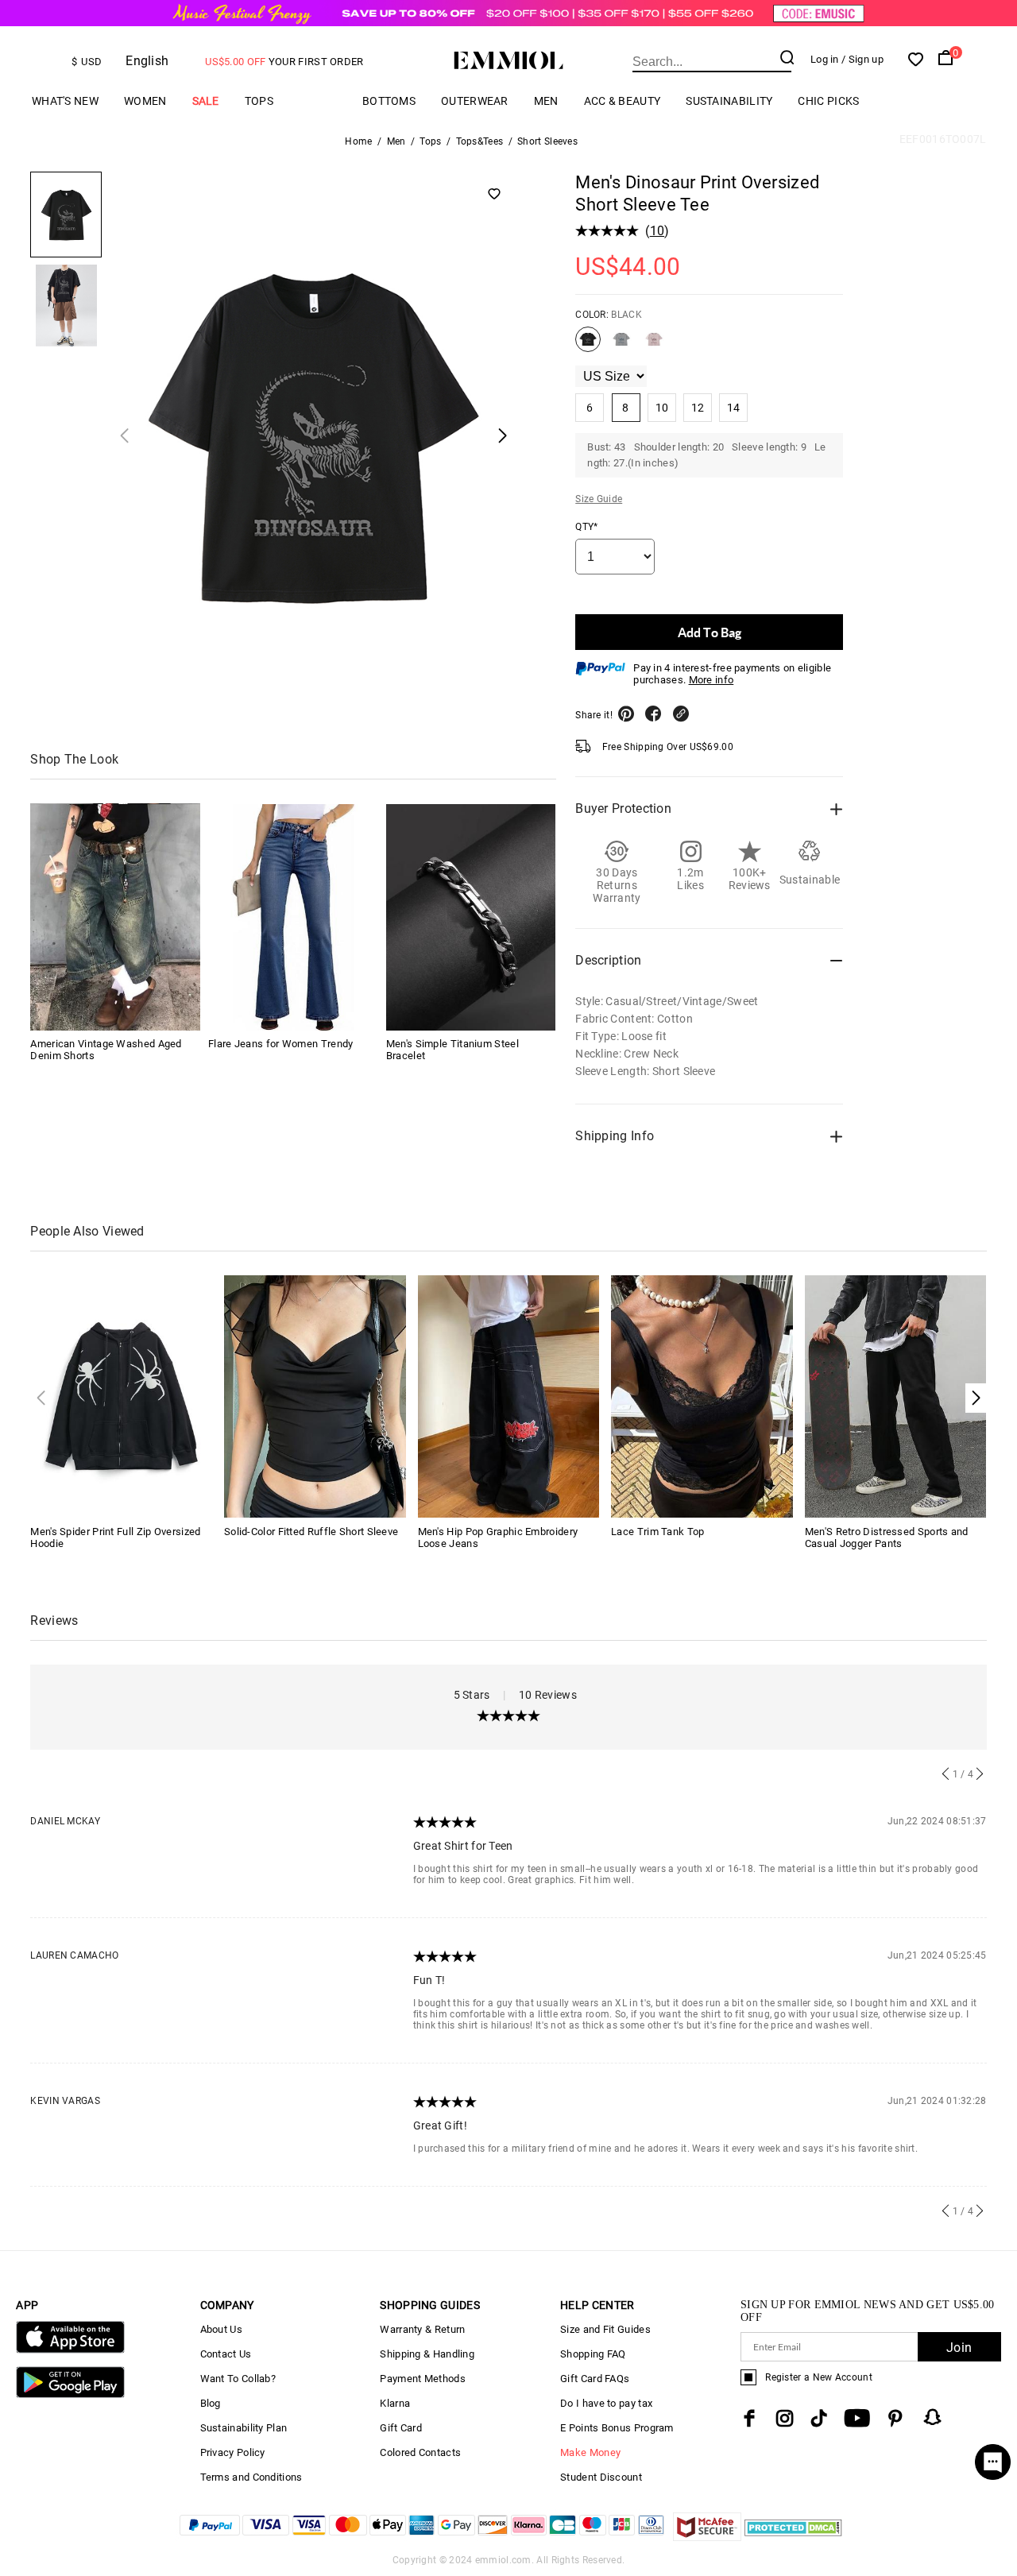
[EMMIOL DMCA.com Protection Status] (793, 2537)
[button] (976, 1398)
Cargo (318, 101)
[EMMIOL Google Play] (70, 2394)
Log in (825, 59)
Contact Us (226, 2354)
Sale (206, 101)
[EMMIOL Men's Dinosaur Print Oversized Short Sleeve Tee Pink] (654, 346)
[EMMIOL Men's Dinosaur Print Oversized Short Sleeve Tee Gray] (621, 346)
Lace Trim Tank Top (657, 1532)
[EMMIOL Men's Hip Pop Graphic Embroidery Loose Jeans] (509, 1396)
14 (734, 408)
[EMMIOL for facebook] (749, 2418)
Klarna (395, 2403)
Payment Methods (423, 2379)
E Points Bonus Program (617, 2428)
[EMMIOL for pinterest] (895, 2418)
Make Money (590, 2452)
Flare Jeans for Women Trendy (280, 1044)
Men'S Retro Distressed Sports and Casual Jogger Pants (887, 1537)
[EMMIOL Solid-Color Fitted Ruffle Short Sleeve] (315, 1396)
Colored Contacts (420, 2452)
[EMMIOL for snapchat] (933, 2417)
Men (546, 101)
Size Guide (599, 499)
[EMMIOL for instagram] (785, 2418)
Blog (211, 2403)
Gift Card (401, 2428)
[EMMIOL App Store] (70, 2350)
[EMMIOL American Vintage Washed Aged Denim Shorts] (115, 917)
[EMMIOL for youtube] (857, 2418)
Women (145, 101)
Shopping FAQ (593, 2354)
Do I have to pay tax (606, 2403)
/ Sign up (862, 59)
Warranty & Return (422, 2329)
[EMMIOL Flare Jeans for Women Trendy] (293, 917)
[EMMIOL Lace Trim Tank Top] (702, 1396)
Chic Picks (828, 101)
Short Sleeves (547, 141)
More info (712, 680)
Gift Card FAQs (595, 2379)
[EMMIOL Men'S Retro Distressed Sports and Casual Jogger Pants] (896, 1396)
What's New (65, 101)
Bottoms (389, 101)
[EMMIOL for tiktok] (819, 2418)
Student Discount (601, 2477)
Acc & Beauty (623, 101)
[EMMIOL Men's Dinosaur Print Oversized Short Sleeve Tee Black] (588, 346)
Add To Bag (710, 632)
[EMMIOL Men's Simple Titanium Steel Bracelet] (471, 917)
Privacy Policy (233, 2452)
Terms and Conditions (251, 2477)
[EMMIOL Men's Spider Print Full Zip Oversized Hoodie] (121, 1396)
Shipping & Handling (427, 2354)
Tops (259, 101)
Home (358, 141)
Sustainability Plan (244, 2428)
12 (698, 408)
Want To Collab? (238, 2379)
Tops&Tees (480, 141)
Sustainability (729, 101)
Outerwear (475, 101)
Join (959, 2348)
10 (657, 231)
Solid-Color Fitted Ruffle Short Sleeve (311, 1532)
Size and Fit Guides (605, 2329)
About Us (221, 2329)
